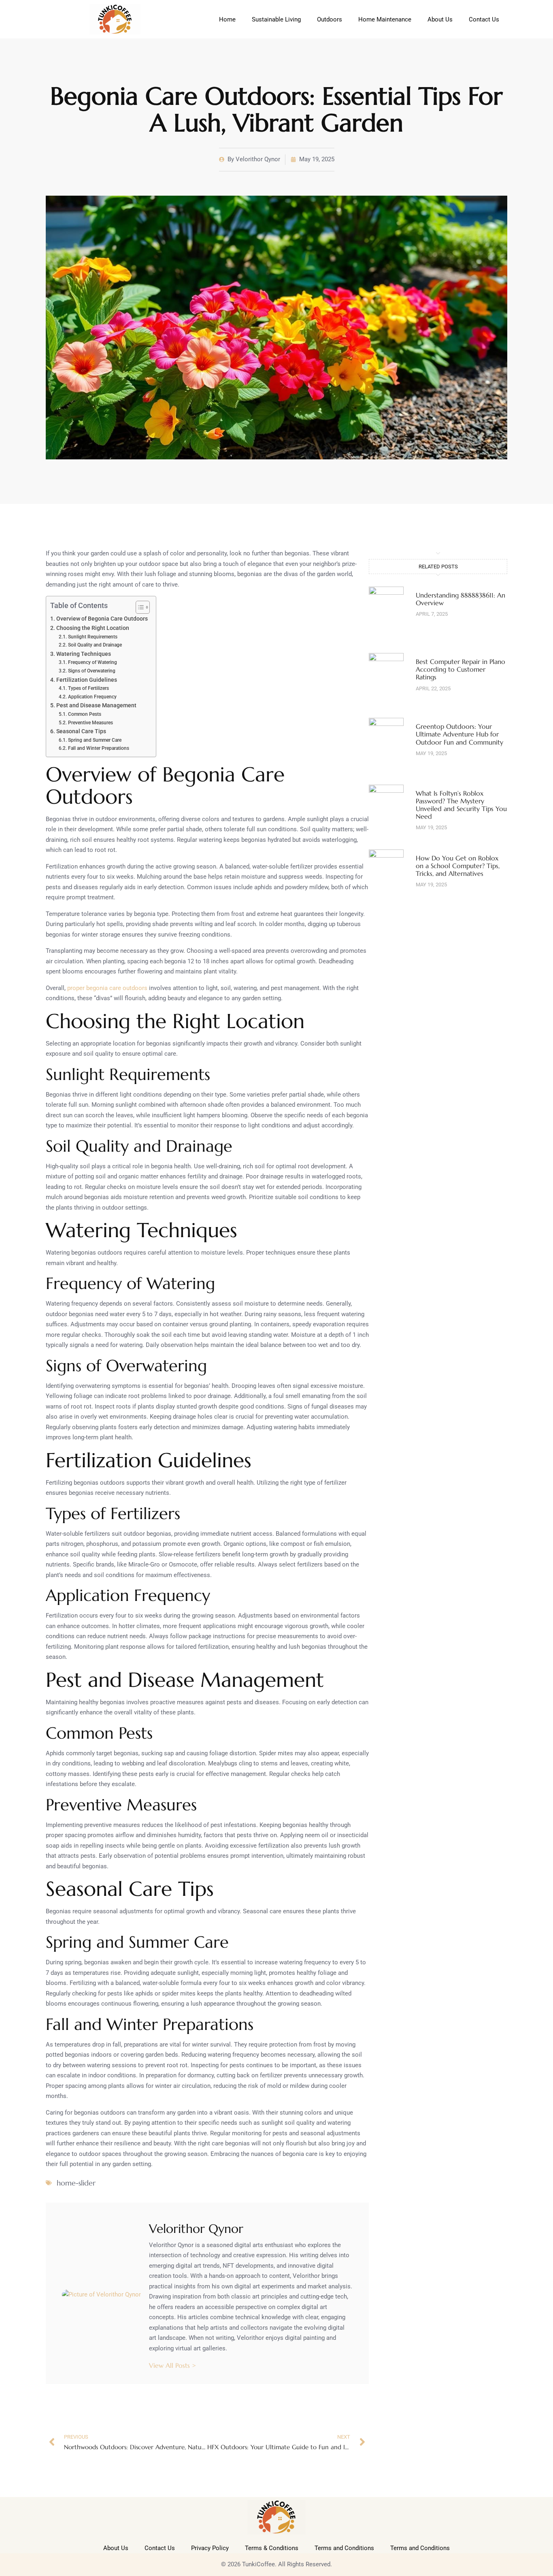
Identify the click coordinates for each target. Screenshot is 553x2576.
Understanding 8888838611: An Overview (460, 599)
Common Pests (84, 714)
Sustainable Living (276, 19)
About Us (440, 19)
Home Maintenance (385, 19)
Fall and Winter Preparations (98, 748)
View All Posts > (172, 2365)
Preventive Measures (90, 723)
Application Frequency (92, 697)
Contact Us (484, 19)
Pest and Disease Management (96, 705)
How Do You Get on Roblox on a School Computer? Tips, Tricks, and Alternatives (458, 866)
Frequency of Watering (92, 662)
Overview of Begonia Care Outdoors (102, 619)
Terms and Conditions (344, 2548)
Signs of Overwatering (91, 671)
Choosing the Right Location (93, 628)
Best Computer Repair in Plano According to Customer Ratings (460, 669)
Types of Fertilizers (88, 688)
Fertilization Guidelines (87, 680)
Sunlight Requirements (93, 637)
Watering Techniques (84, 654)
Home (227, 19)
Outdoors (330, 19)
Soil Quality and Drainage (95, 645)
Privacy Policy (210, 2548)
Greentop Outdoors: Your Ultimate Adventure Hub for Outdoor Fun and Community (459, 734)
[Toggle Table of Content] (139, 607)
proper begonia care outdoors (107, 988)
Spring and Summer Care (95, 740)
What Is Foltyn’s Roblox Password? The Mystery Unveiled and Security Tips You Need (461, 805)
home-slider (76, 2183)
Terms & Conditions (272, 2548)
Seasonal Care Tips (81, 731)
